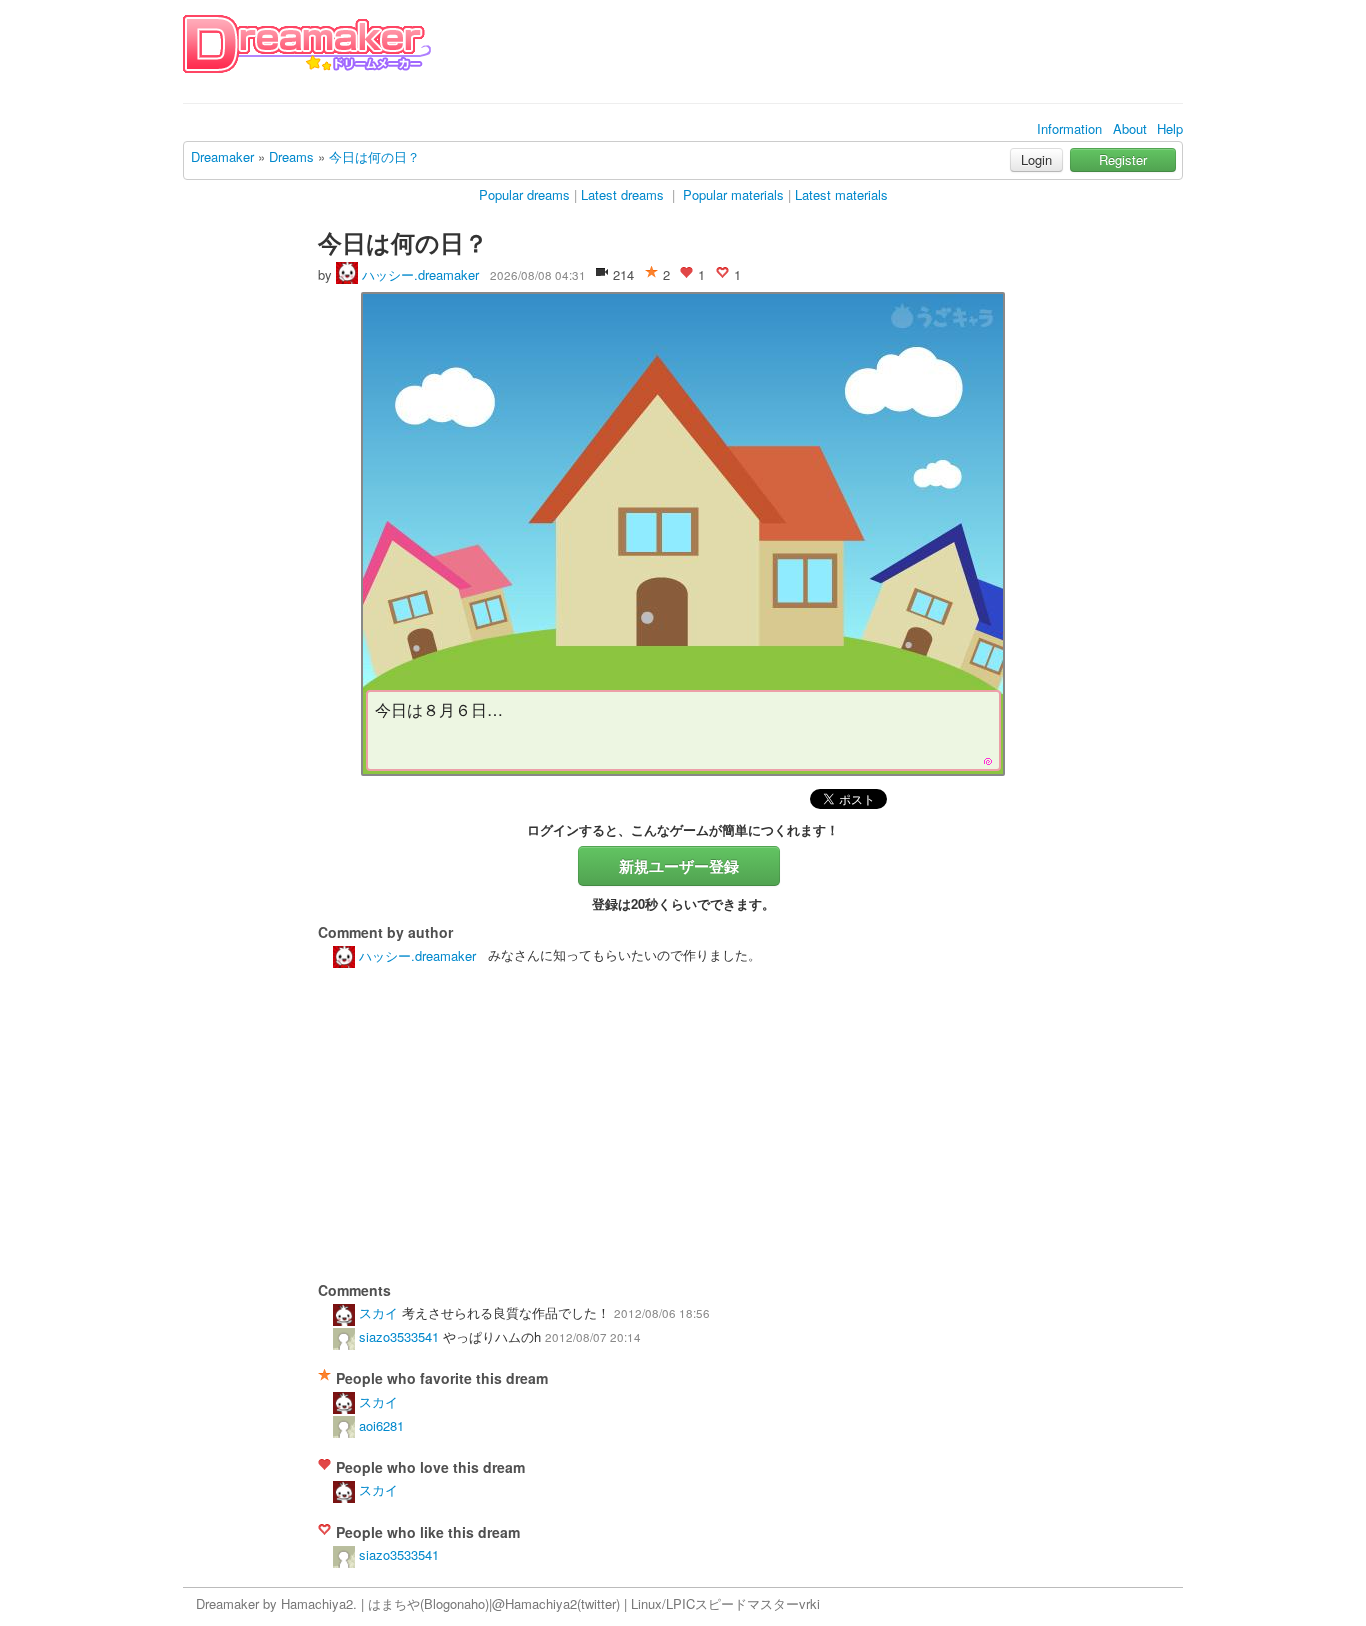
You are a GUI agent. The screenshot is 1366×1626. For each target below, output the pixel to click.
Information (1069, 128)
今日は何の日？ (374, 156)
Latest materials (841, 194)
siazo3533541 (397, 1336)
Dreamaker (222, 156)
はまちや (394, 1603)
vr (804, 1603)
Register (1123, 159)
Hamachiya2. (319, 1603)
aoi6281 (379, 1425)
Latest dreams (622, 194)
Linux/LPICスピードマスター (715, 1603)
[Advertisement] (819, 58)
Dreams (291, 156)
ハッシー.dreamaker (418, 274)
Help (1170, 128)
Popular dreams (524, 194)
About (1130, 128)
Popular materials (733, 194)
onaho (467, 1603)
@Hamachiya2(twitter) (556, 1603)
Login (1036, 159)
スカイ (376, 1312)
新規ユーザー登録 (679, 866)
